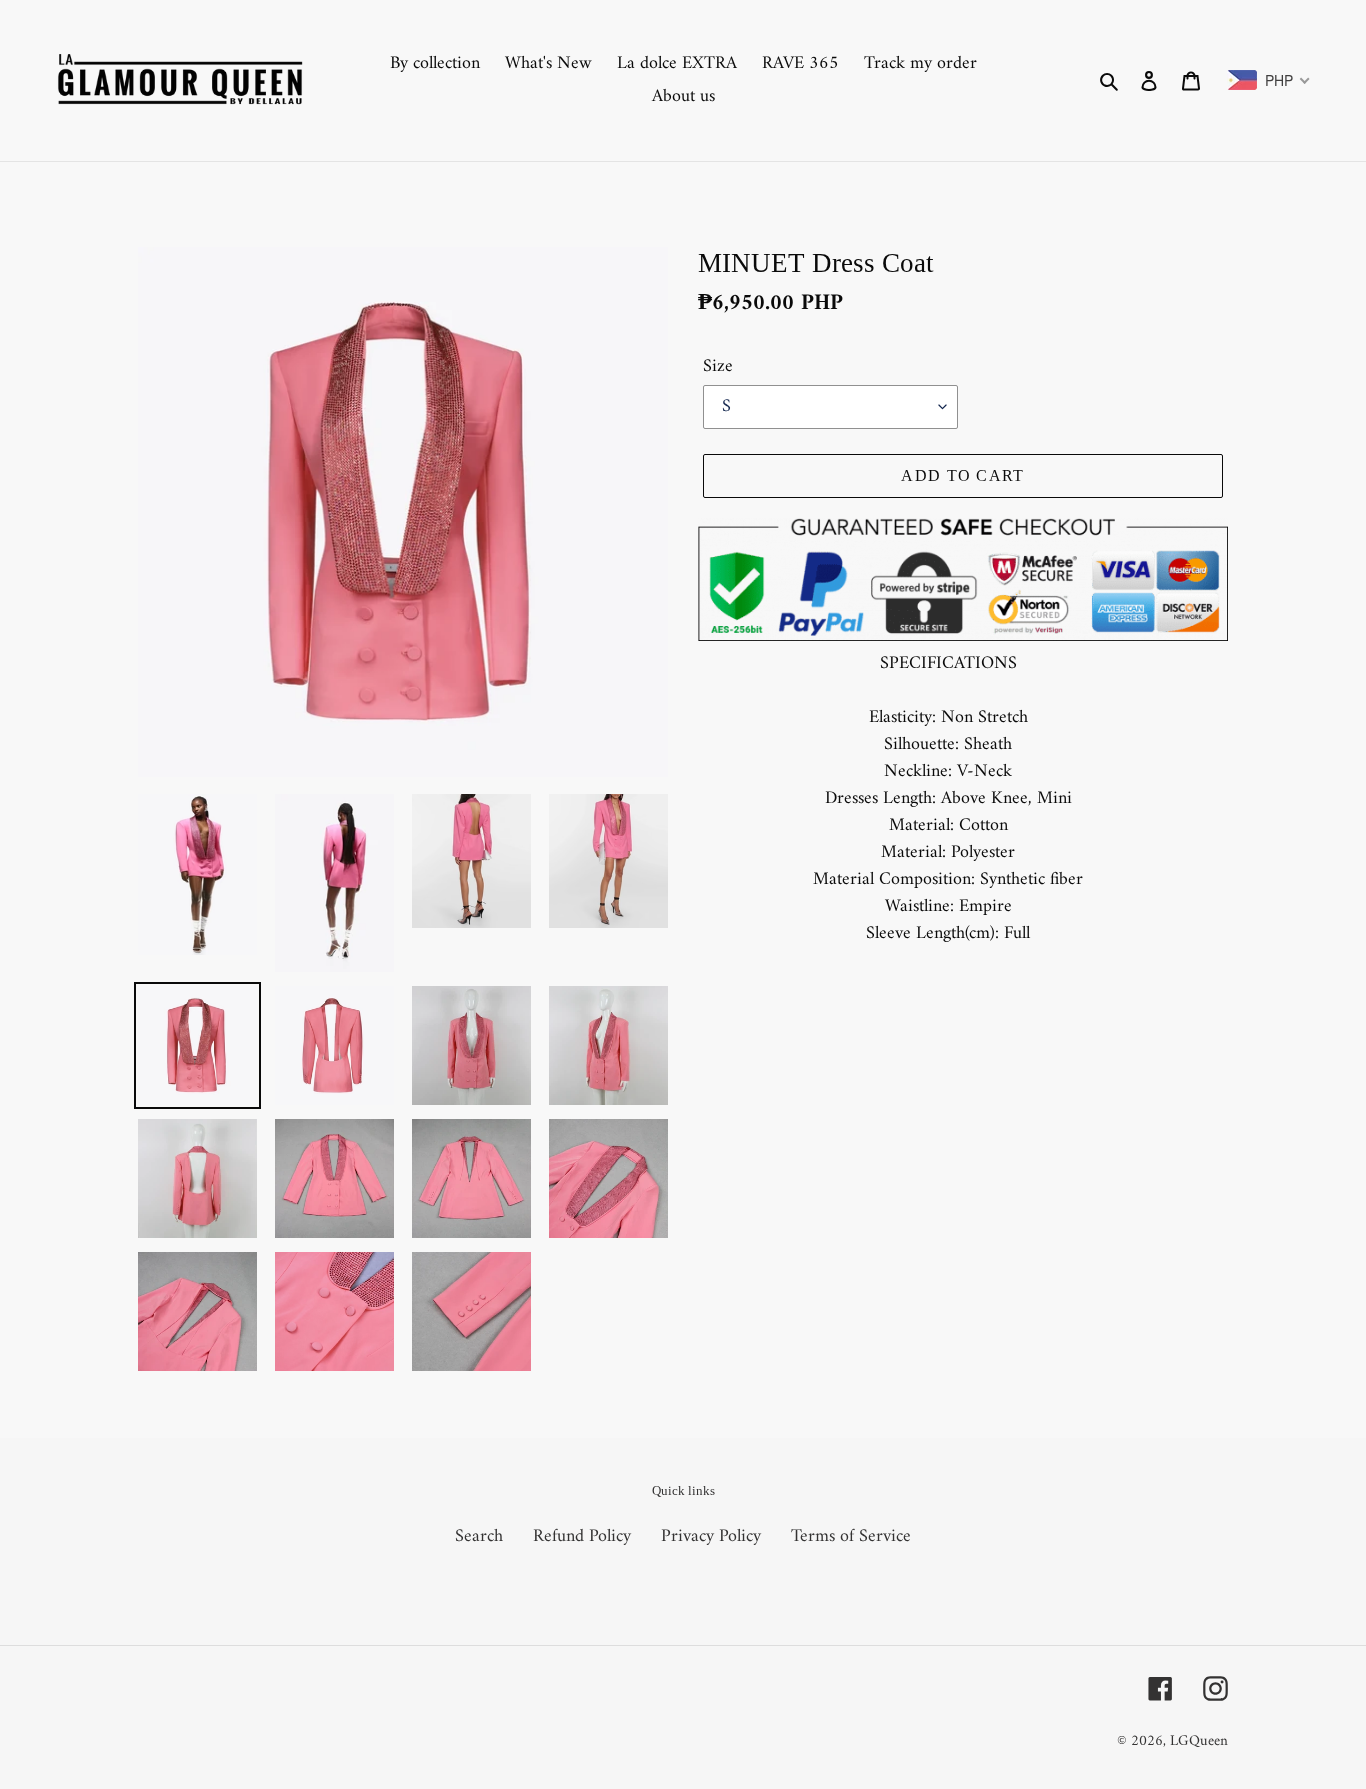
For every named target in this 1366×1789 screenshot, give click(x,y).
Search (479, 1536)
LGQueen (1199, 1741)
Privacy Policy (711, 1536)
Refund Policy (582, 1536)
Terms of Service (851, 1536)
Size (718, 366)
